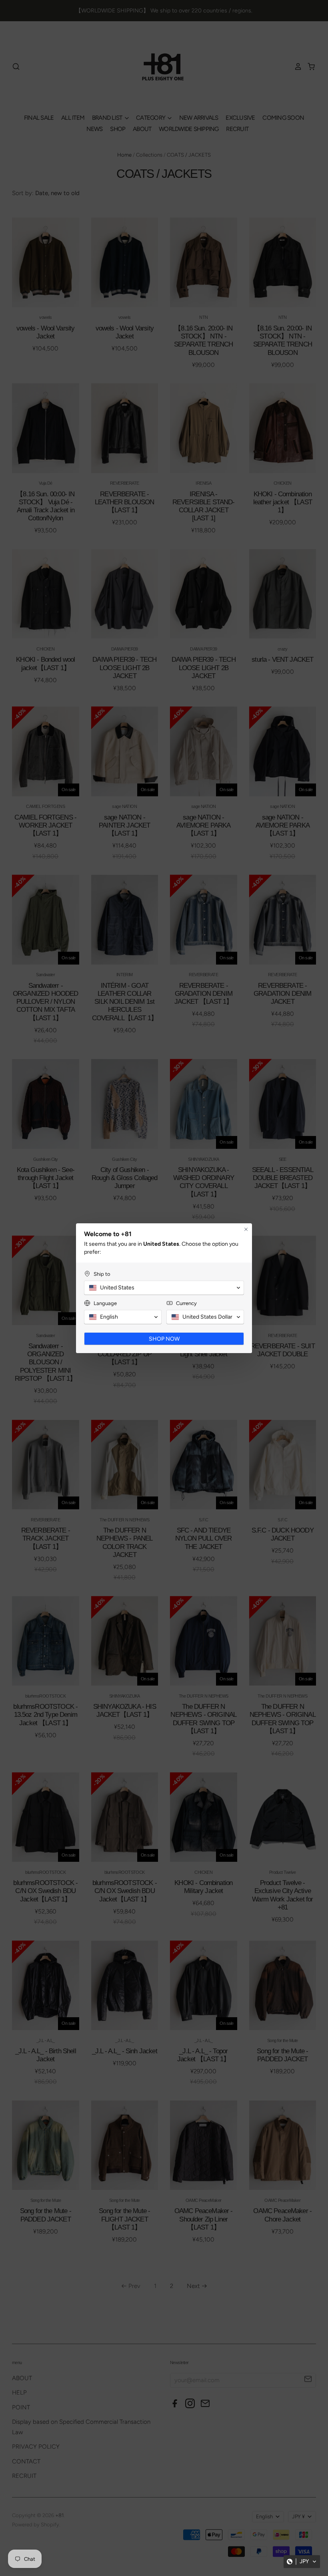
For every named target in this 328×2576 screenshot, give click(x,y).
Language (105, 1303)
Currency (186, 1303)
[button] (302, 2562)
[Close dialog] (246, 1229)
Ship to (102, 1274)
